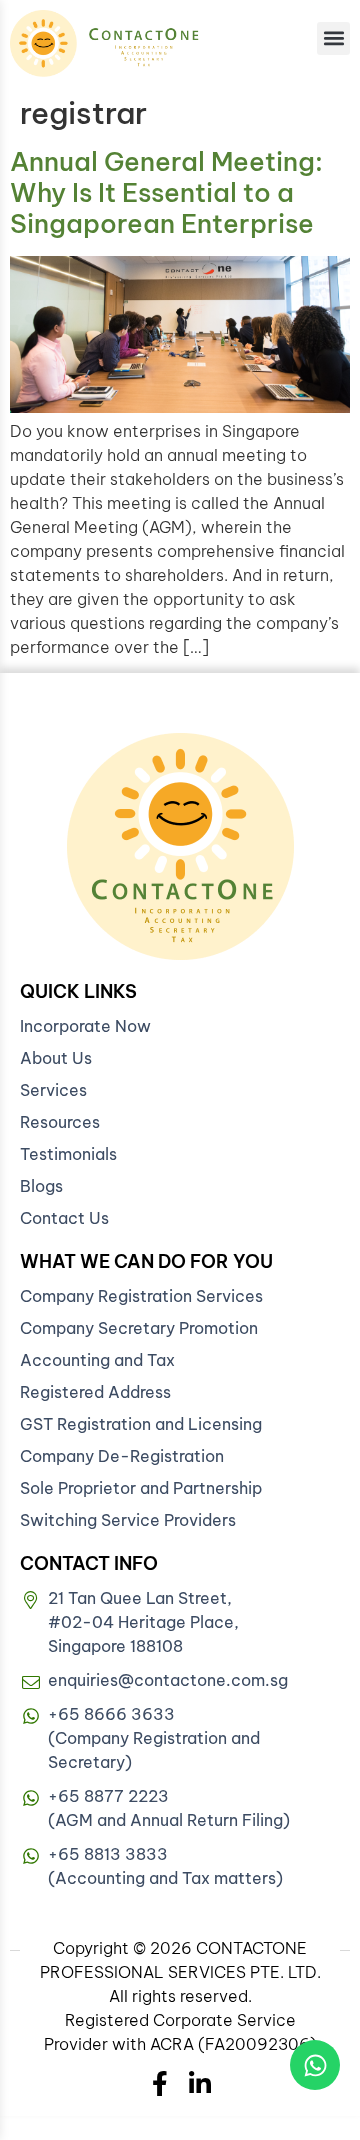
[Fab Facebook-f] (160, 2083)
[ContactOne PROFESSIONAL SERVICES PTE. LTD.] (180, 846)
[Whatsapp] (315, 2065)
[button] (333, 38)
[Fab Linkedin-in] (200, 2083)
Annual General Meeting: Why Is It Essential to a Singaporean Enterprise (166, 192)
